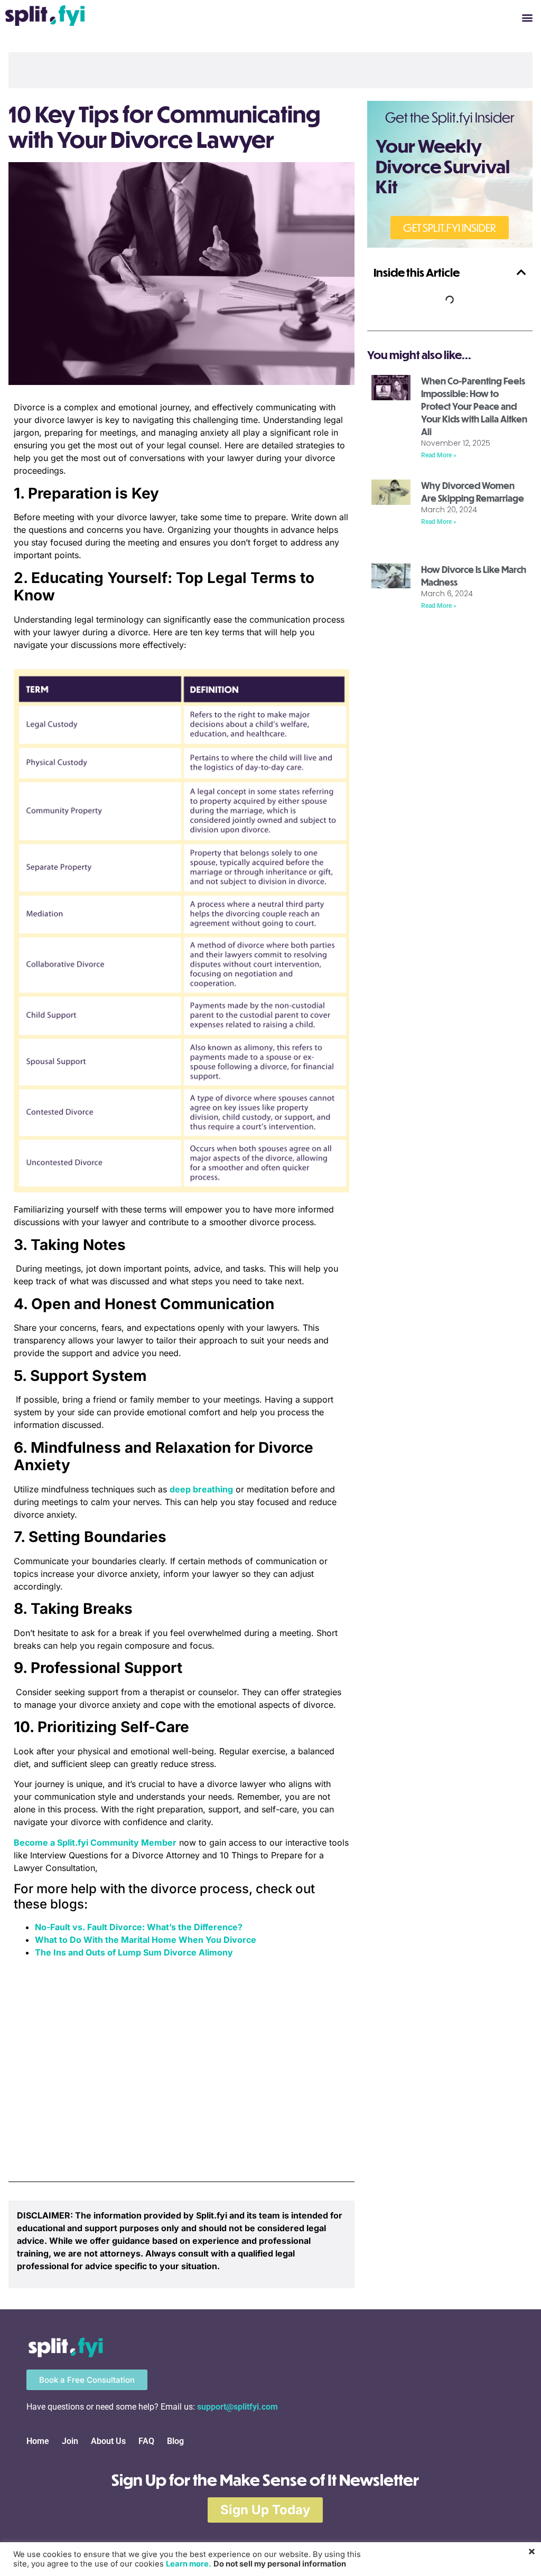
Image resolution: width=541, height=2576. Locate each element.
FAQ (146, 2441)
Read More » (439, 455)
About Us (108, 2441)
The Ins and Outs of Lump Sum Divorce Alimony (134, 1952)
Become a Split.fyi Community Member (95, 1842)
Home (38, 2441)
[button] (527, 17)
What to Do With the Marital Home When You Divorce (146, 1940)
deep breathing (201, 1489)
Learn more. (189, 2564)
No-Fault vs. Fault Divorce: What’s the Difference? (139, 1927)
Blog (175, 2441)
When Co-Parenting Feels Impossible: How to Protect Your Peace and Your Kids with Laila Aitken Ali (474, 406)
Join (70, 2441)
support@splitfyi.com (237, 2407)
